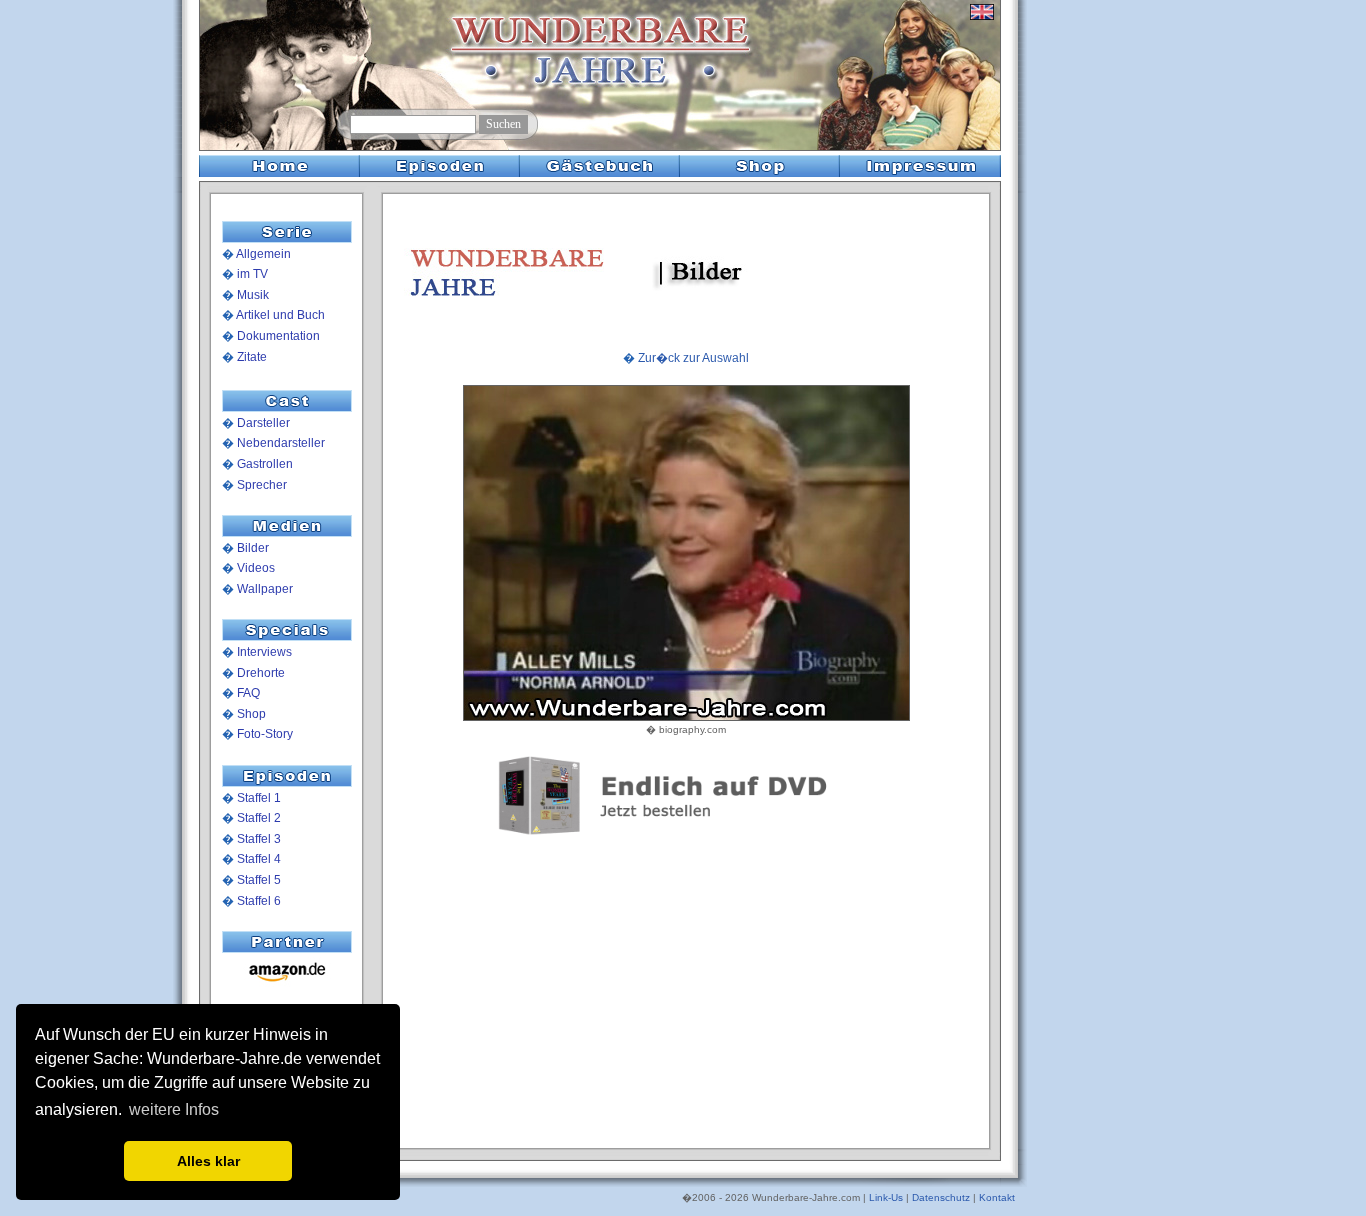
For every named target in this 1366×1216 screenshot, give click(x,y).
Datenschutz (941, 1197)
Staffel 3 (259, 839)
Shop (251, 714)
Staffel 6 (259, 901)
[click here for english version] (982, 20)
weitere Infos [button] (174, 1109)
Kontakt (997, 1197)
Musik (253, 295)
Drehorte (261, 673)
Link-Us (886, 1197)
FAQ (248, 693)
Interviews (264, 652)
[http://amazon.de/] (287, 983)
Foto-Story (265, 734)
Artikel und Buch (280, 315)
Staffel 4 (259, 859)
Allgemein (263, 254)
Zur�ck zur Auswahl (693, 358)
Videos (256, 568)
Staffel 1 (259, 798)
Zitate (252, 357)
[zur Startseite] (275, 111)
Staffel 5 (259, 880)
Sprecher (262, 485)
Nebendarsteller (281, 443)
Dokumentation (278, 336)
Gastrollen (265, 464)
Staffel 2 (259, 818)
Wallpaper (265, 589)
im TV (252, 274)
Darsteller (263, 423)
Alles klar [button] (208, 1161)
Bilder (253, 548)
